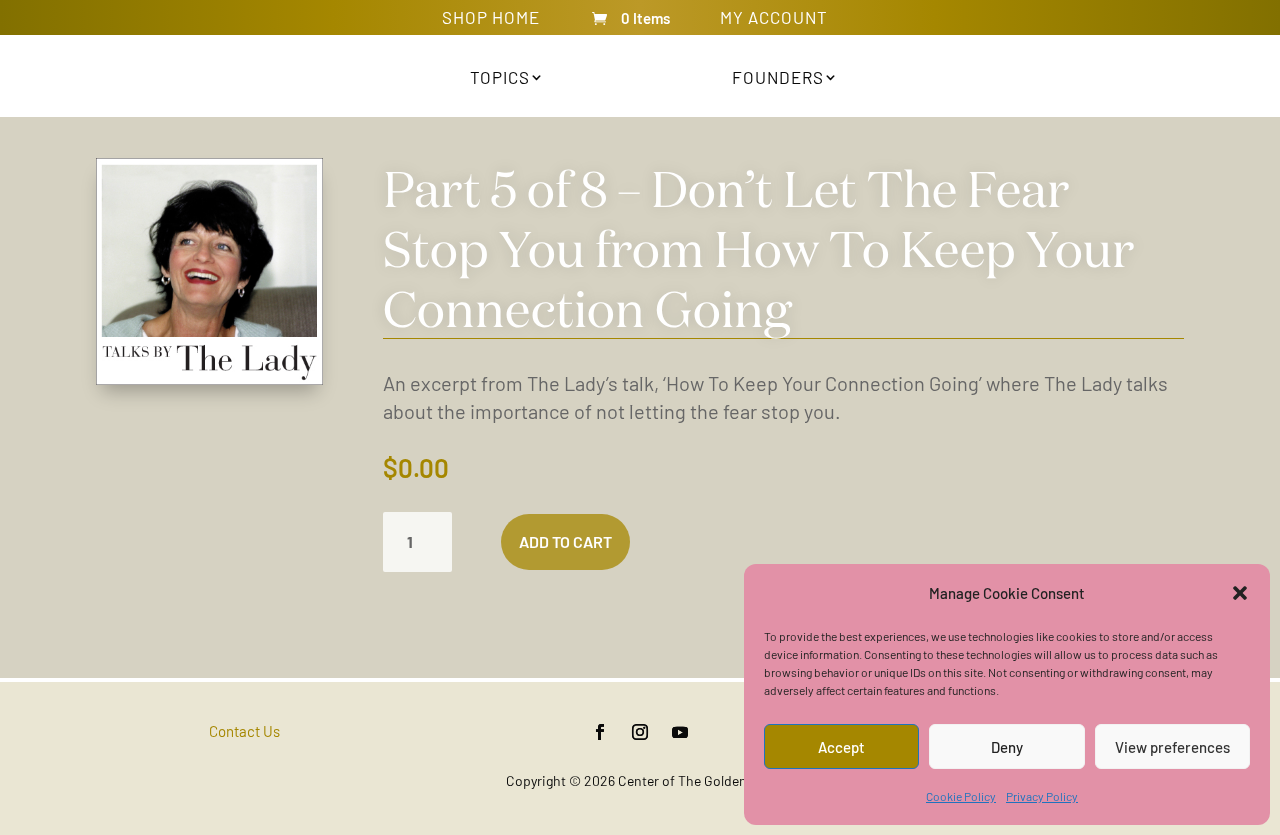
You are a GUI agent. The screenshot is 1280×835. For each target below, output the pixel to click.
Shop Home (491, 21)
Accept (841, 747)
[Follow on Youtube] (680, 732)
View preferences (1172, 747)
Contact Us (244, 731)
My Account (774, 21)
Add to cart (565, 541)
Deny (1007, 747)
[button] (1240, 593)
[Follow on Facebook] (600, 732)
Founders (778, 77)
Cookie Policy (961, 796)
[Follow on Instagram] (640, 732)
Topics (500, 77)
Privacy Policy (1042, 796)
